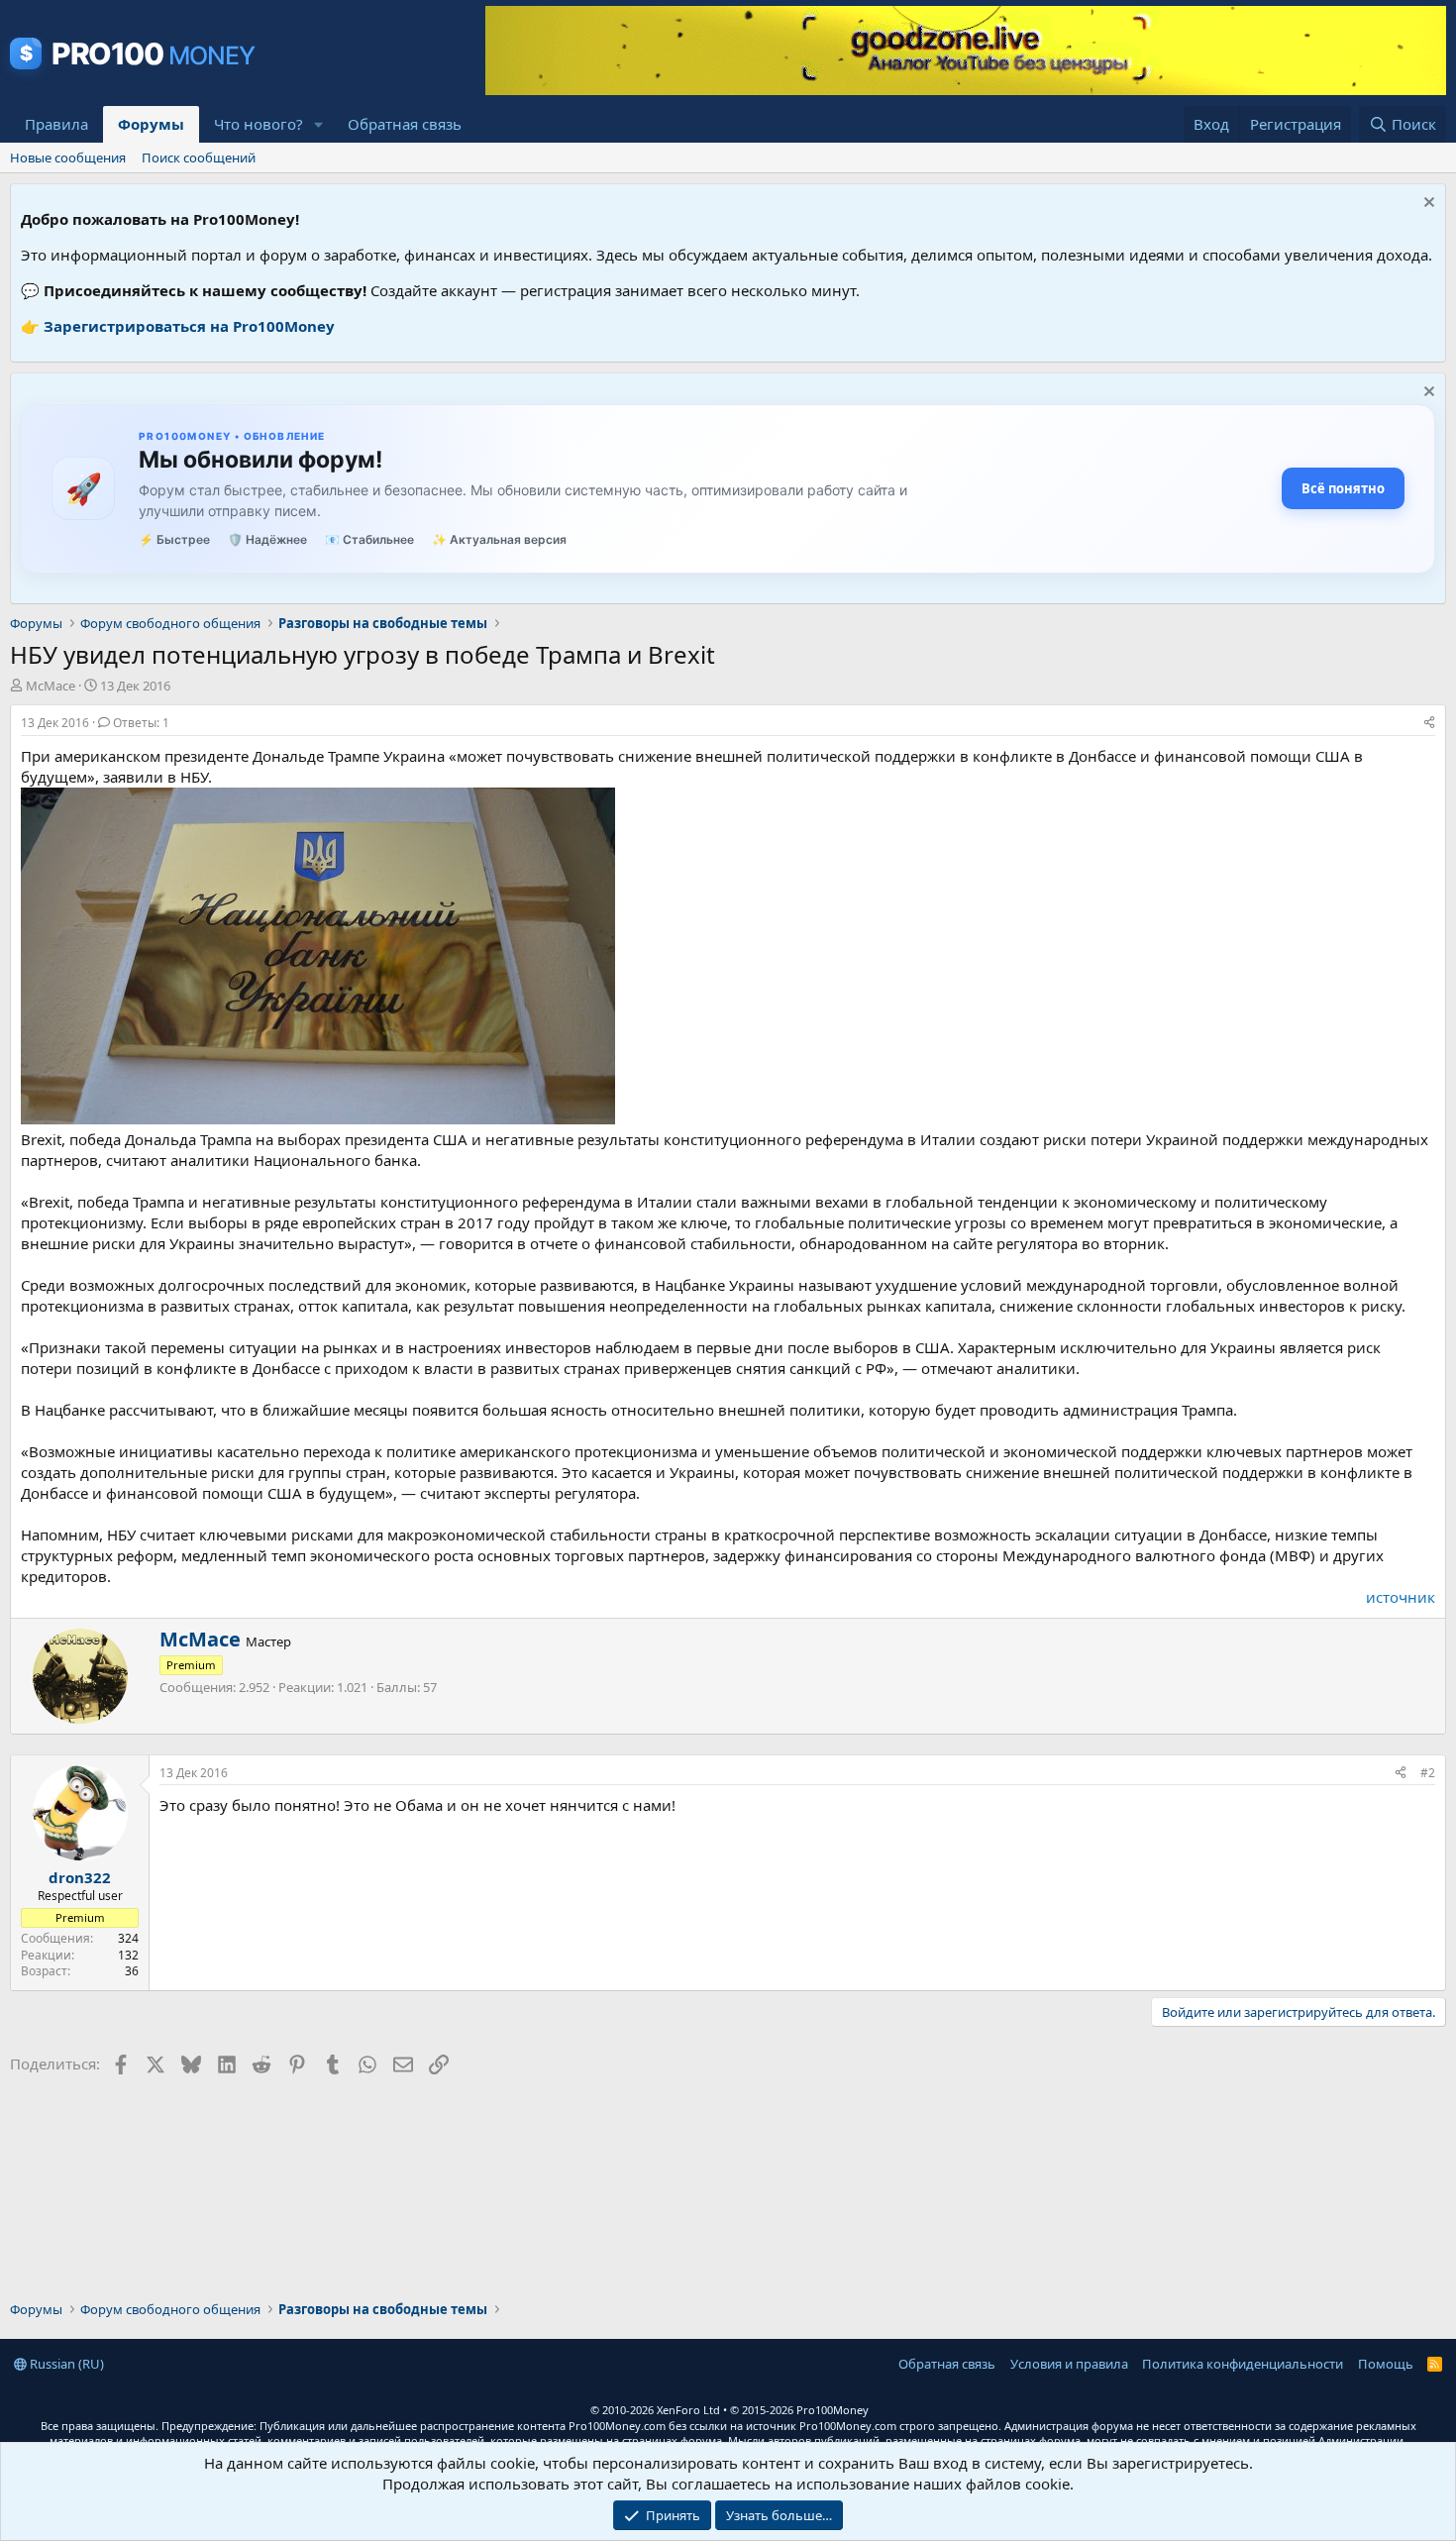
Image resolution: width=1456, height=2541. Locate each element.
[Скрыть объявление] (1427, 205)
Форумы (151, 124)
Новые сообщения (68, 158)
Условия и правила (1069, 2364)
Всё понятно (1343, 488)
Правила (56, 124)
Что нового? (259, 124)
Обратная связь (405, 124)
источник (1401, 1597)
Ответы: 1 (141, 723)
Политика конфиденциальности (1243, 2364)
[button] (319, 124)
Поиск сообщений (199, 158)
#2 (1428, 1773)
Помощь (1386, 2364)
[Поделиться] (1429, 724)
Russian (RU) (65, 2364)
